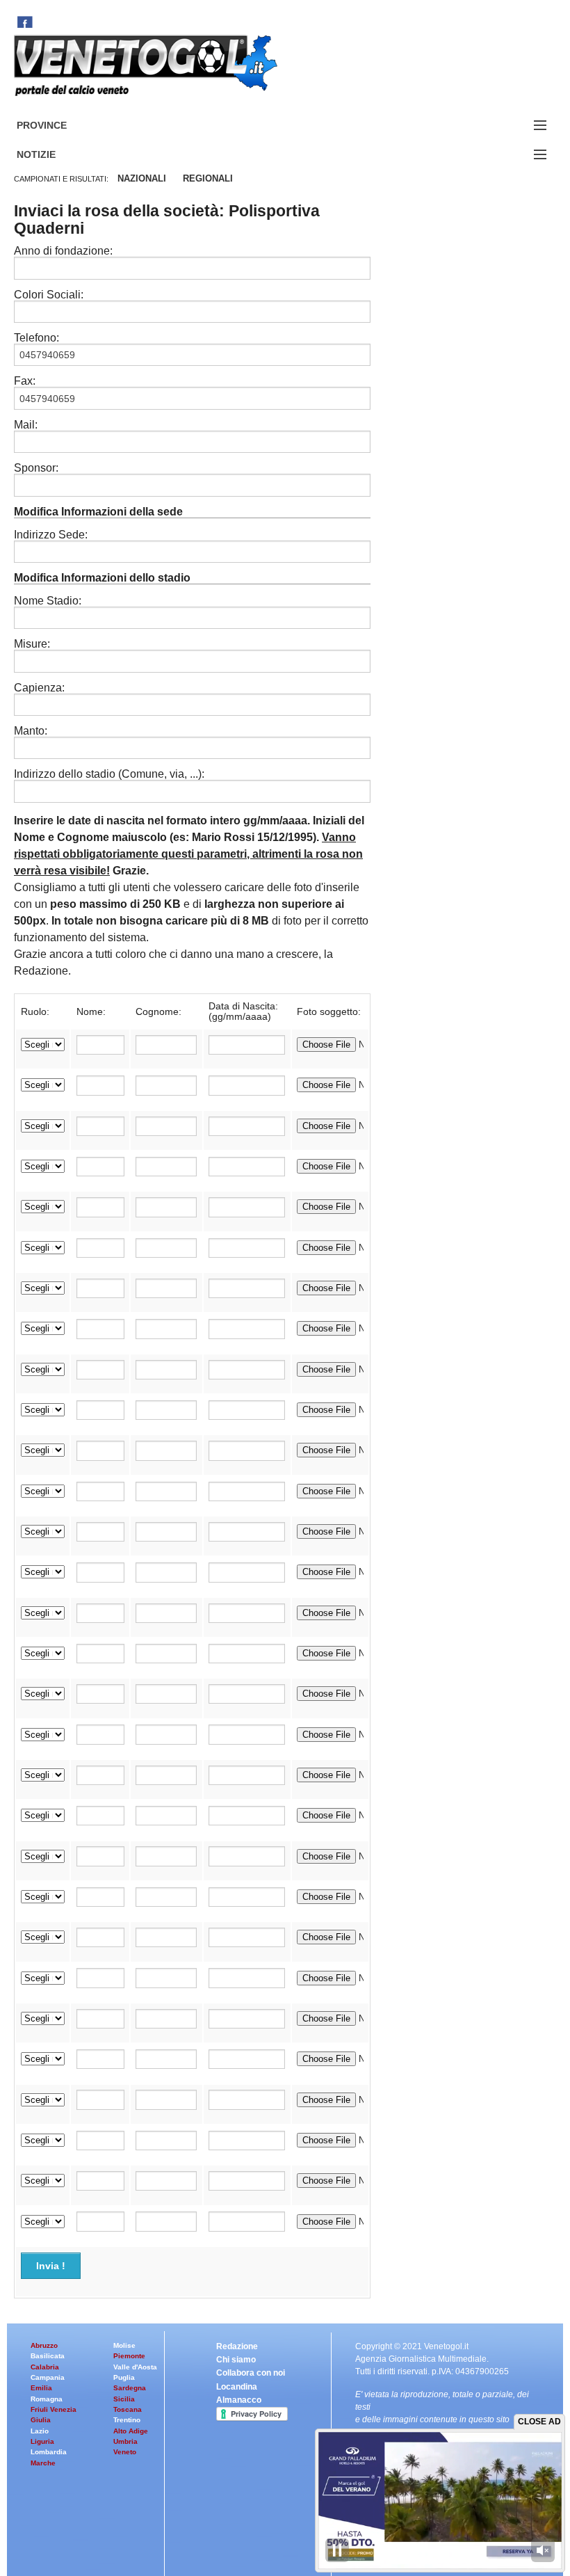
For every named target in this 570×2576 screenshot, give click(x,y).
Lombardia (49, 2452)
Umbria (125, 2441)
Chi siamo (236, 2360)
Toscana (128, 2409)
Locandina (237, 2387)
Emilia (41, 2388)
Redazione (237, 2346)
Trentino (127, 2420)
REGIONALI (208, 178)
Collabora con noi (251, 2373)
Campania (48, 2377)
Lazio (40, 2431)
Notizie (53, 155)
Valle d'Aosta (135, 2367)
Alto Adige (131, 2431)
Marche (43, 2463)
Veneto (125, 2452)
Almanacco (239, 2400)
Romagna (47, 2399)
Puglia (124, 2377)
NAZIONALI (142, 178)
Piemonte (129, 2356)
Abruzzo (44, 2345)
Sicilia (124, 2399)
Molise (124, 2345)
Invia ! (51, 2266)
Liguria (42, 2441)
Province (58, 126)
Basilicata (48, 2356)
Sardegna (130, 2388)
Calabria (45, 2367)
